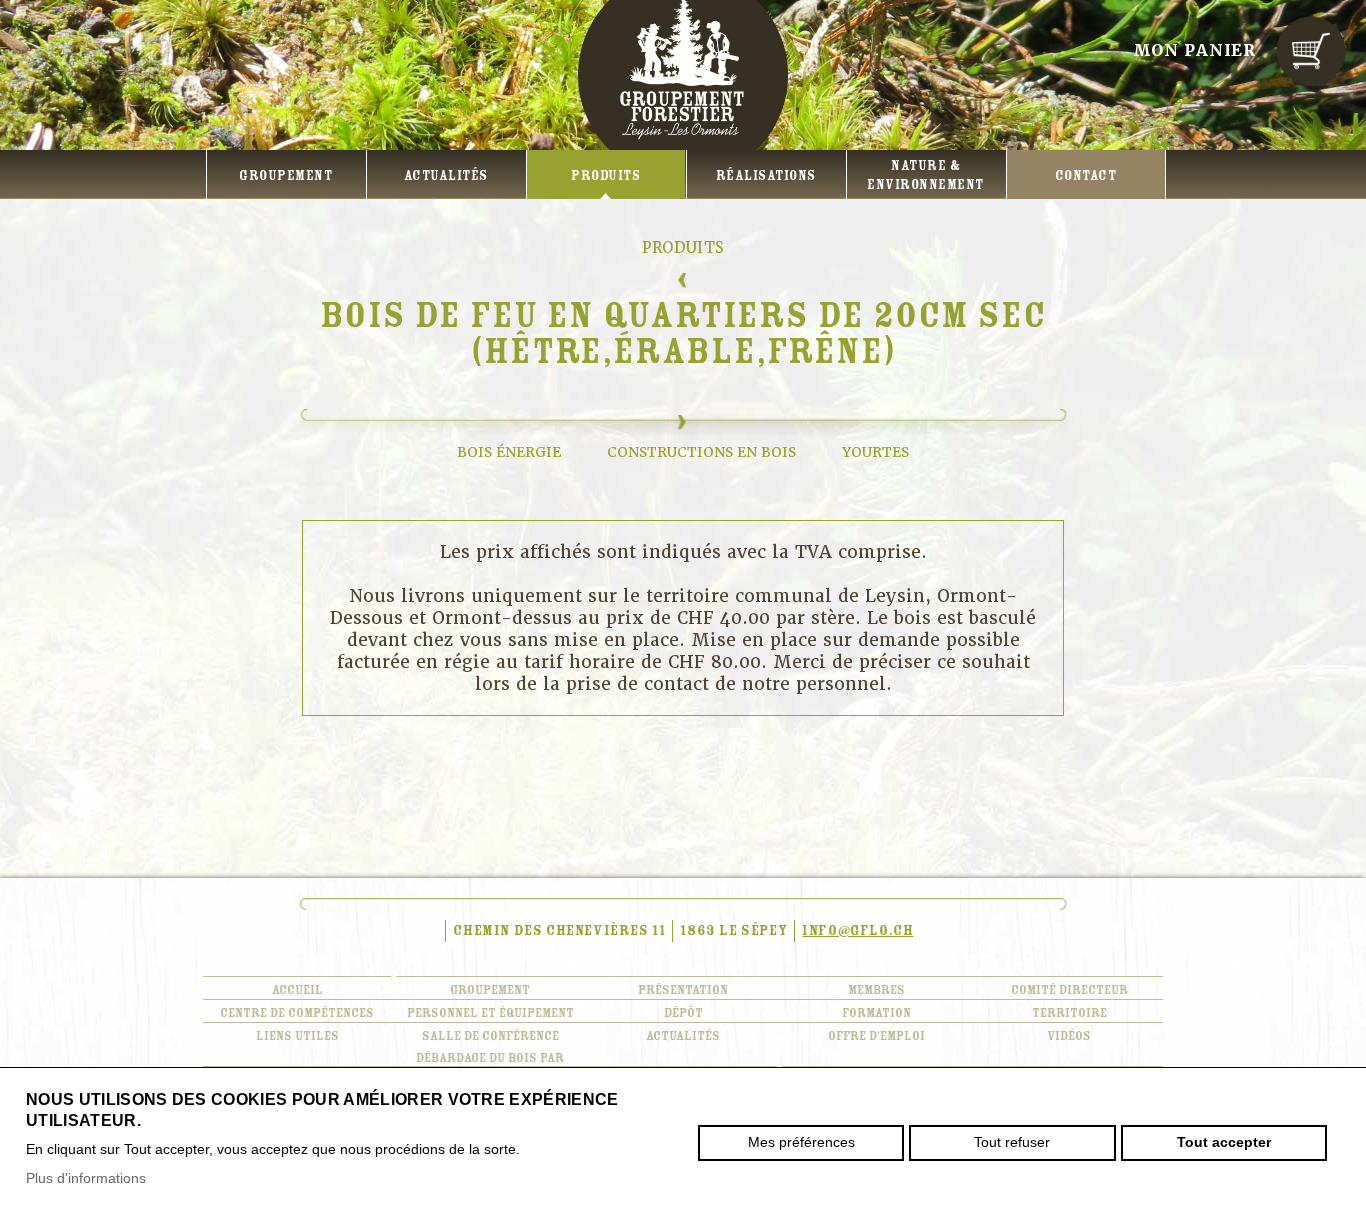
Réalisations (766, 176)
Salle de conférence (490, 1036)
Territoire (1069, 1013)
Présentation (683, 990)
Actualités (446, 176)
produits (605, 176)
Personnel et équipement (490, 1013)
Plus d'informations (86, 1178)
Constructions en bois (701, 452)
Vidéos (1069, 1036)
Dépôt (683, 1013)
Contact (1086, 176)
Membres (876, 990)
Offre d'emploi (876, 1036)
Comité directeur (1069, 990)
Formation (876, 1013)
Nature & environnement (925, 175)
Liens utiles (297, 1036)
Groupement (285, 176)
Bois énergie (509, 452)
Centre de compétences (297, 1013)
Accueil (297, 990)
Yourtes (875, 452)
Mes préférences (801, 1142)
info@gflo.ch (857, 930)
